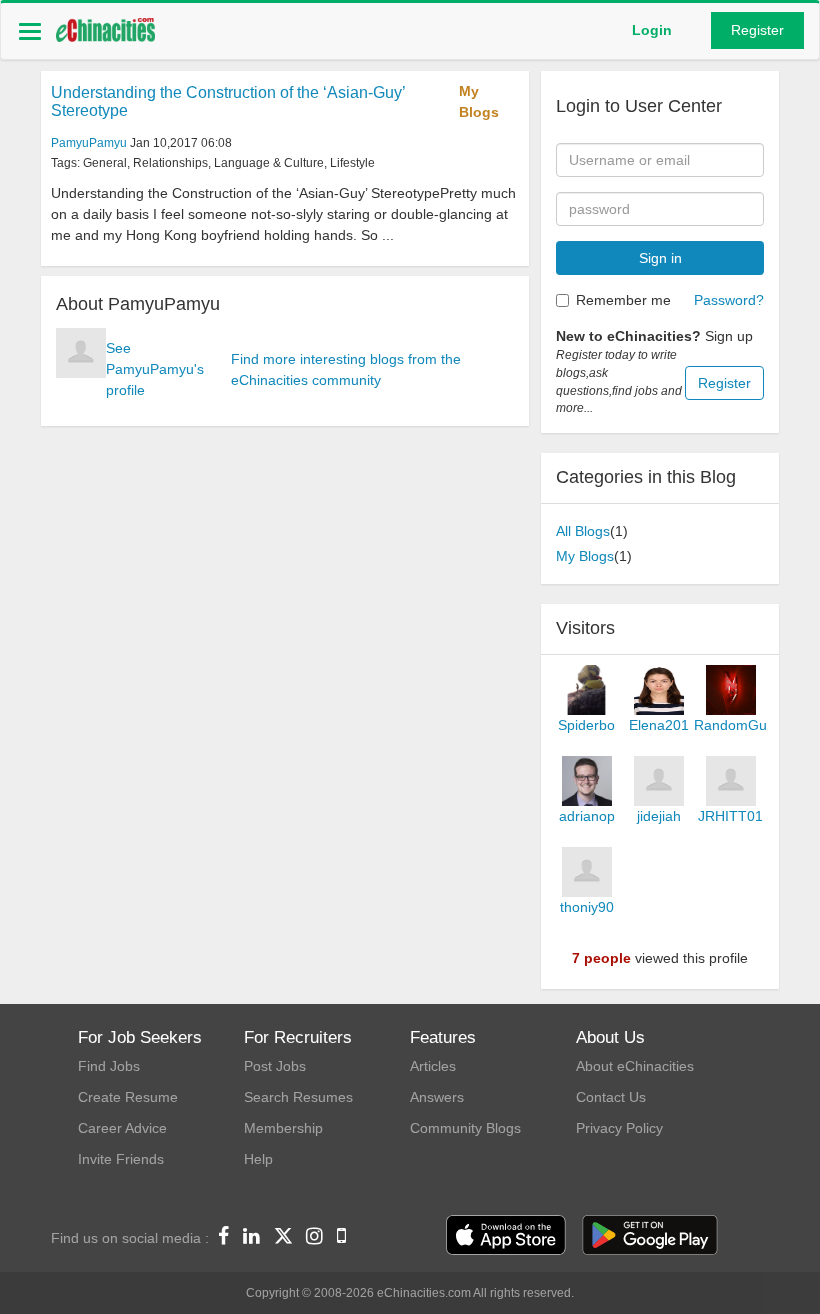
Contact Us (611, 1097)
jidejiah (659, 816)
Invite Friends (121, 1159)
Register (757, 30)
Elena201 (659, 725)
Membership (283, 1128)
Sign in (660, 258)
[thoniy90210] (587, 872)
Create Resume (128, 1097)
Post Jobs (275, 1066)
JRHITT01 (730, 816)
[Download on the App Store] (506, 1236)
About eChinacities (635, 1066)
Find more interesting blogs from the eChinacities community (346, 369)
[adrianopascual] (587, 781)
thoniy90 (587, 907)
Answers (437, 1097)
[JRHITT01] (731, 781)
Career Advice (122, 1128)
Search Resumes (298, 1097)
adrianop (587, 816)
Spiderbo (586, 725)
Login (652, 30)
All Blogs (583, 531)
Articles (433, 1066)
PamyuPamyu (89, 143)
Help (258, 1159)
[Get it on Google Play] (650, 1236)
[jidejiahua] (659, 781)
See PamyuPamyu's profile (155, 369)
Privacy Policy (619, 1128)
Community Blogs (465, 1128)
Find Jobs (109, 1066)
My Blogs (479, 101)
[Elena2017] (659, 690)
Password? (729, 300)
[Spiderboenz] (587, 690)
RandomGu (730, 725)
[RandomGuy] (731, 690)
